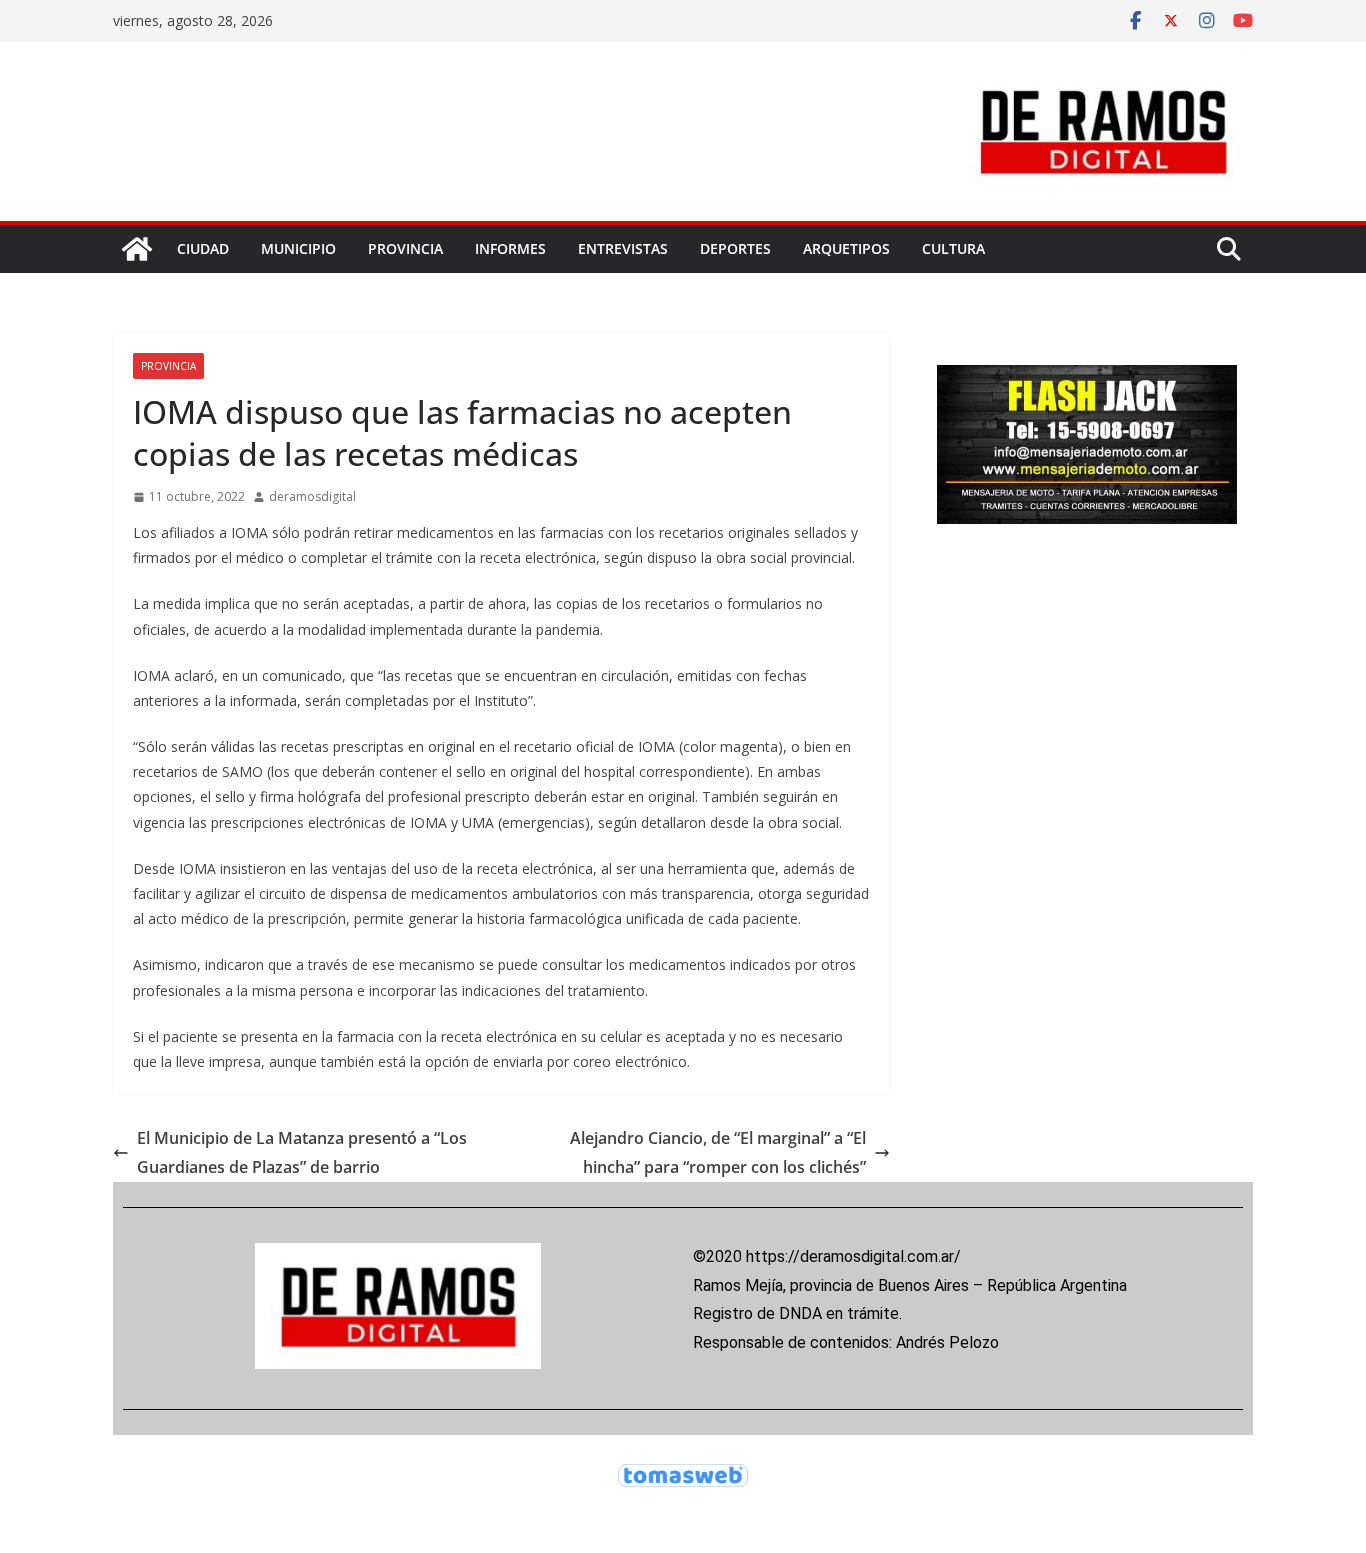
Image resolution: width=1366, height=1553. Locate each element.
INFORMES (510, 248)
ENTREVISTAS (623, 248)
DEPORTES (735, 248)
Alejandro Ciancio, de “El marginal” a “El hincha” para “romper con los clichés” (718, 1152)
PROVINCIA (405, 248)
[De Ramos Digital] (137, 249)
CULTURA (953, 248)
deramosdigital (312, 496)
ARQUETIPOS (846, 248)
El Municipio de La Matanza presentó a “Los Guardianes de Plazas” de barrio (302, 1152)
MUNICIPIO (298, 248)
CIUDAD (203, 248)
